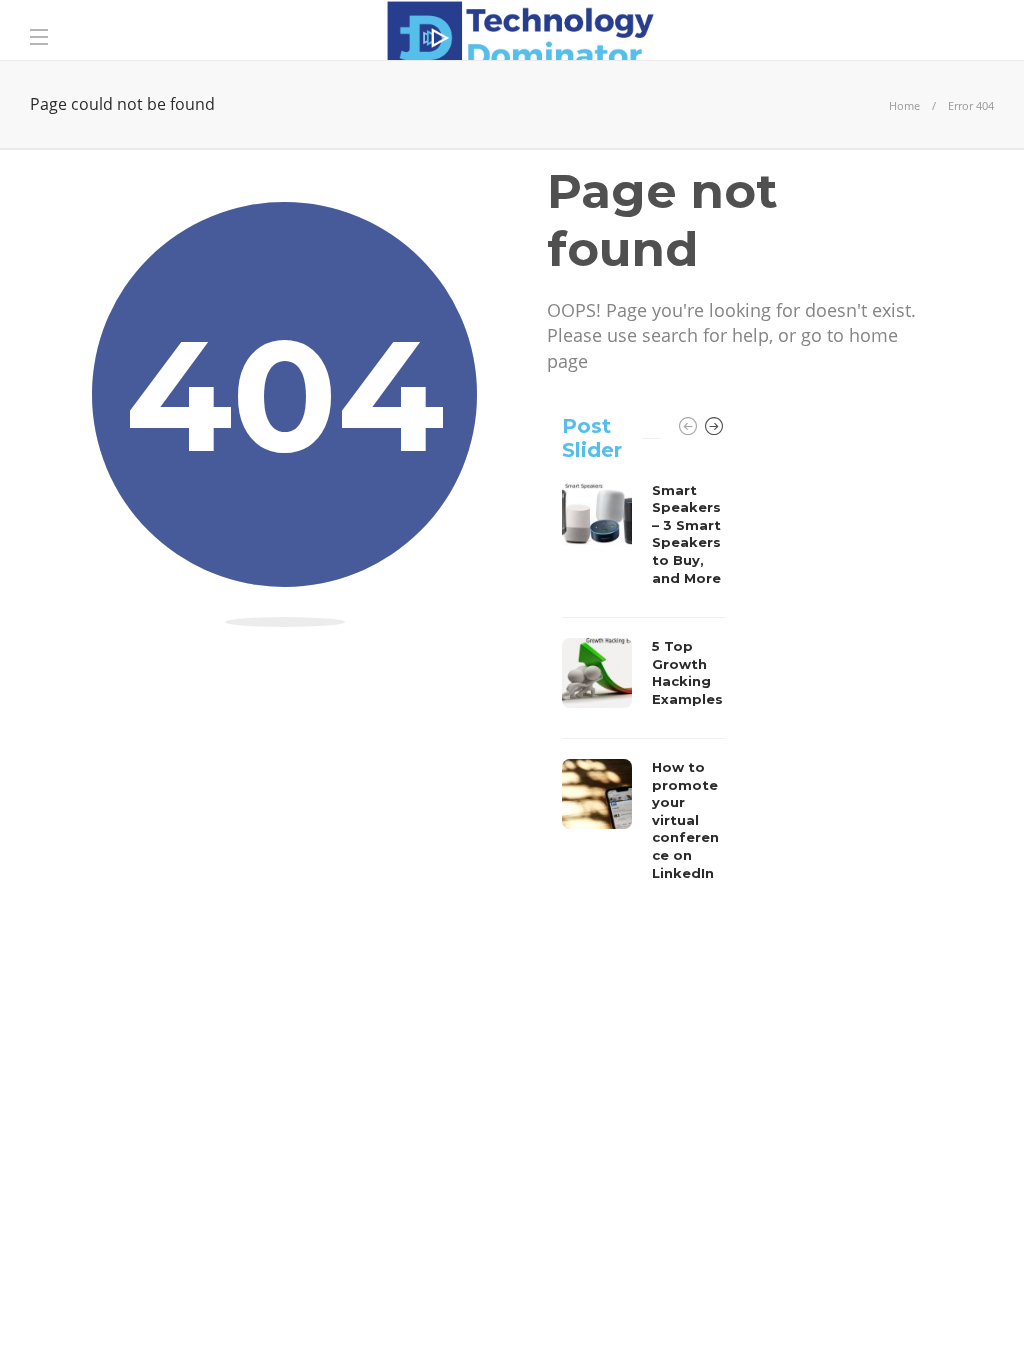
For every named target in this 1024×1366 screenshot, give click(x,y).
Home (904, 105)
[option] (643, 687)
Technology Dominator (920, 1290)
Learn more (102, 1189)
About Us (684, 1320)
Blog (859, 1320)
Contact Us (943, 1320)
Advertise (778, 1320)
